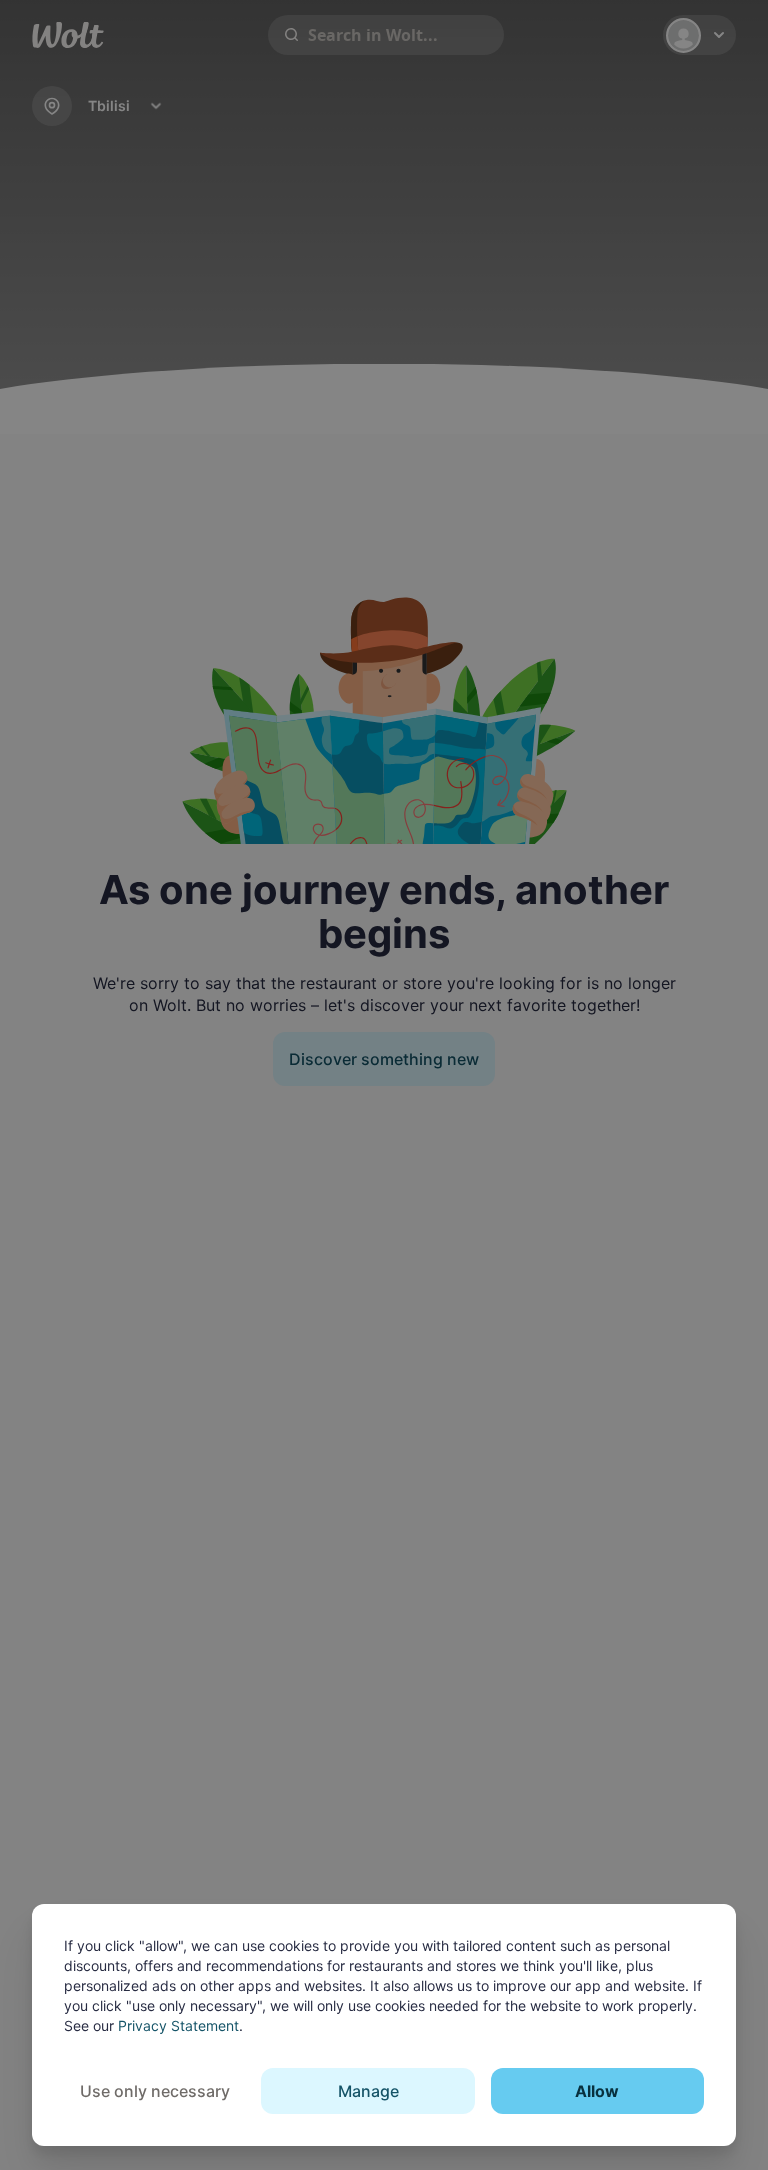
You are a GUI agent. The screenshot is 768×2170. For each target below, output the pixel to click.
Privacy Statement (178, 2025)
